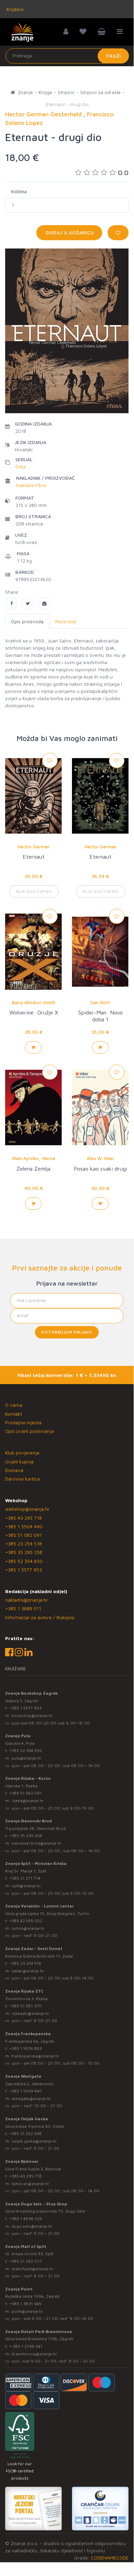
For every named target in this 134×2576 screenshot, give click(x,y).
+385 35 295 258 (24, 1552)
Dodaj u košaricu (69, 233)
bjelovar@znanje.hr (31, 2184)
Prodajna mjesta (23, 1422)
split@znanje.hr (26, 1886)
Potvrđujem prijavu (67, 1332)
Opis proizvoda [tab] (27, 621)
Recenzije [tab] (66, 621)
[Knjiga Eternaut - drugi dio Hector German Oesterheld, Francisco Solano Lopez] (11, 603)
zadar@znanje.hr (28, 1971)
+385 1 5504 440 (24, 1526)
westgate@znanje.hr (31, 2098)
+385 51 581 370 (25, 2006)
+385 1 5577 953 (23, 1570)
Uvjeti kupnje (20, 1461)
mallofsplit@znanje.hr (33, 2269)
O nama (14, 1405)
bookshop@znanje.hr (32, 1715)
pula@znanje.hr (27, 1758)
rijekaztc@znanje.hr (31, 2013)
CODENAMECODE (110, 2558)
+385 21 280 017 (26, 2261)
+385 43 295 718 (23, 1518)
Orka (21, 467)
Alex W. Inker (100, 1158)
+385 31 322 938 (26, 2133)
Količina (19, 192)
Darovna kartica (22, 1479)
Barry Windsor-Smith (34, 1002)
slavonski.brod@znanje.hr (37, 1843)
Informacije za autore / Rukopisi (40, 1617)
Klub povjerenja (22, 1453)
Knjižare (14, 9)
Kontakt (14, 1414)
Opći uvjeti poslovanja (29, 1431)
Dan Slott (100, 1002)
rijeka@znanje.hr (28, 1801)
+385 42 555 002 (26, 1921)
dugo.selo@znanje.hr (32, 2226)
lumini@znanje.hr (28, 1928)
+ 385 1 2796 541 (26, 2346)
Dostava (14, 1470)
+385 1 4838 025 (26, 2219)
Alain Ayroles (25, 1158)
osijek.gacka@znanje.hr (34, 2141)
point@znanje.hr (27, 2311)
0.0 (123, 172)
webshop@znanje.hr (27, 1509)
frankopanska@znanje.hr (35, 2056)
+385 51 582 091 (23, 1535)
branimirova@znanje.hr (34, 2354)
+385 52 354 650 (24, 1561)
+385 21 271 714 (25, 1878)
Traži (113, 56)
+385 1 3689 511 (23, 1608)
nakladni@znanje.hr (27, 1600)
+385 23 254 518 (23, 1544)
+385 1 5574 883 (26, 2048)
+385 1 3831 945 (25, 2304)
